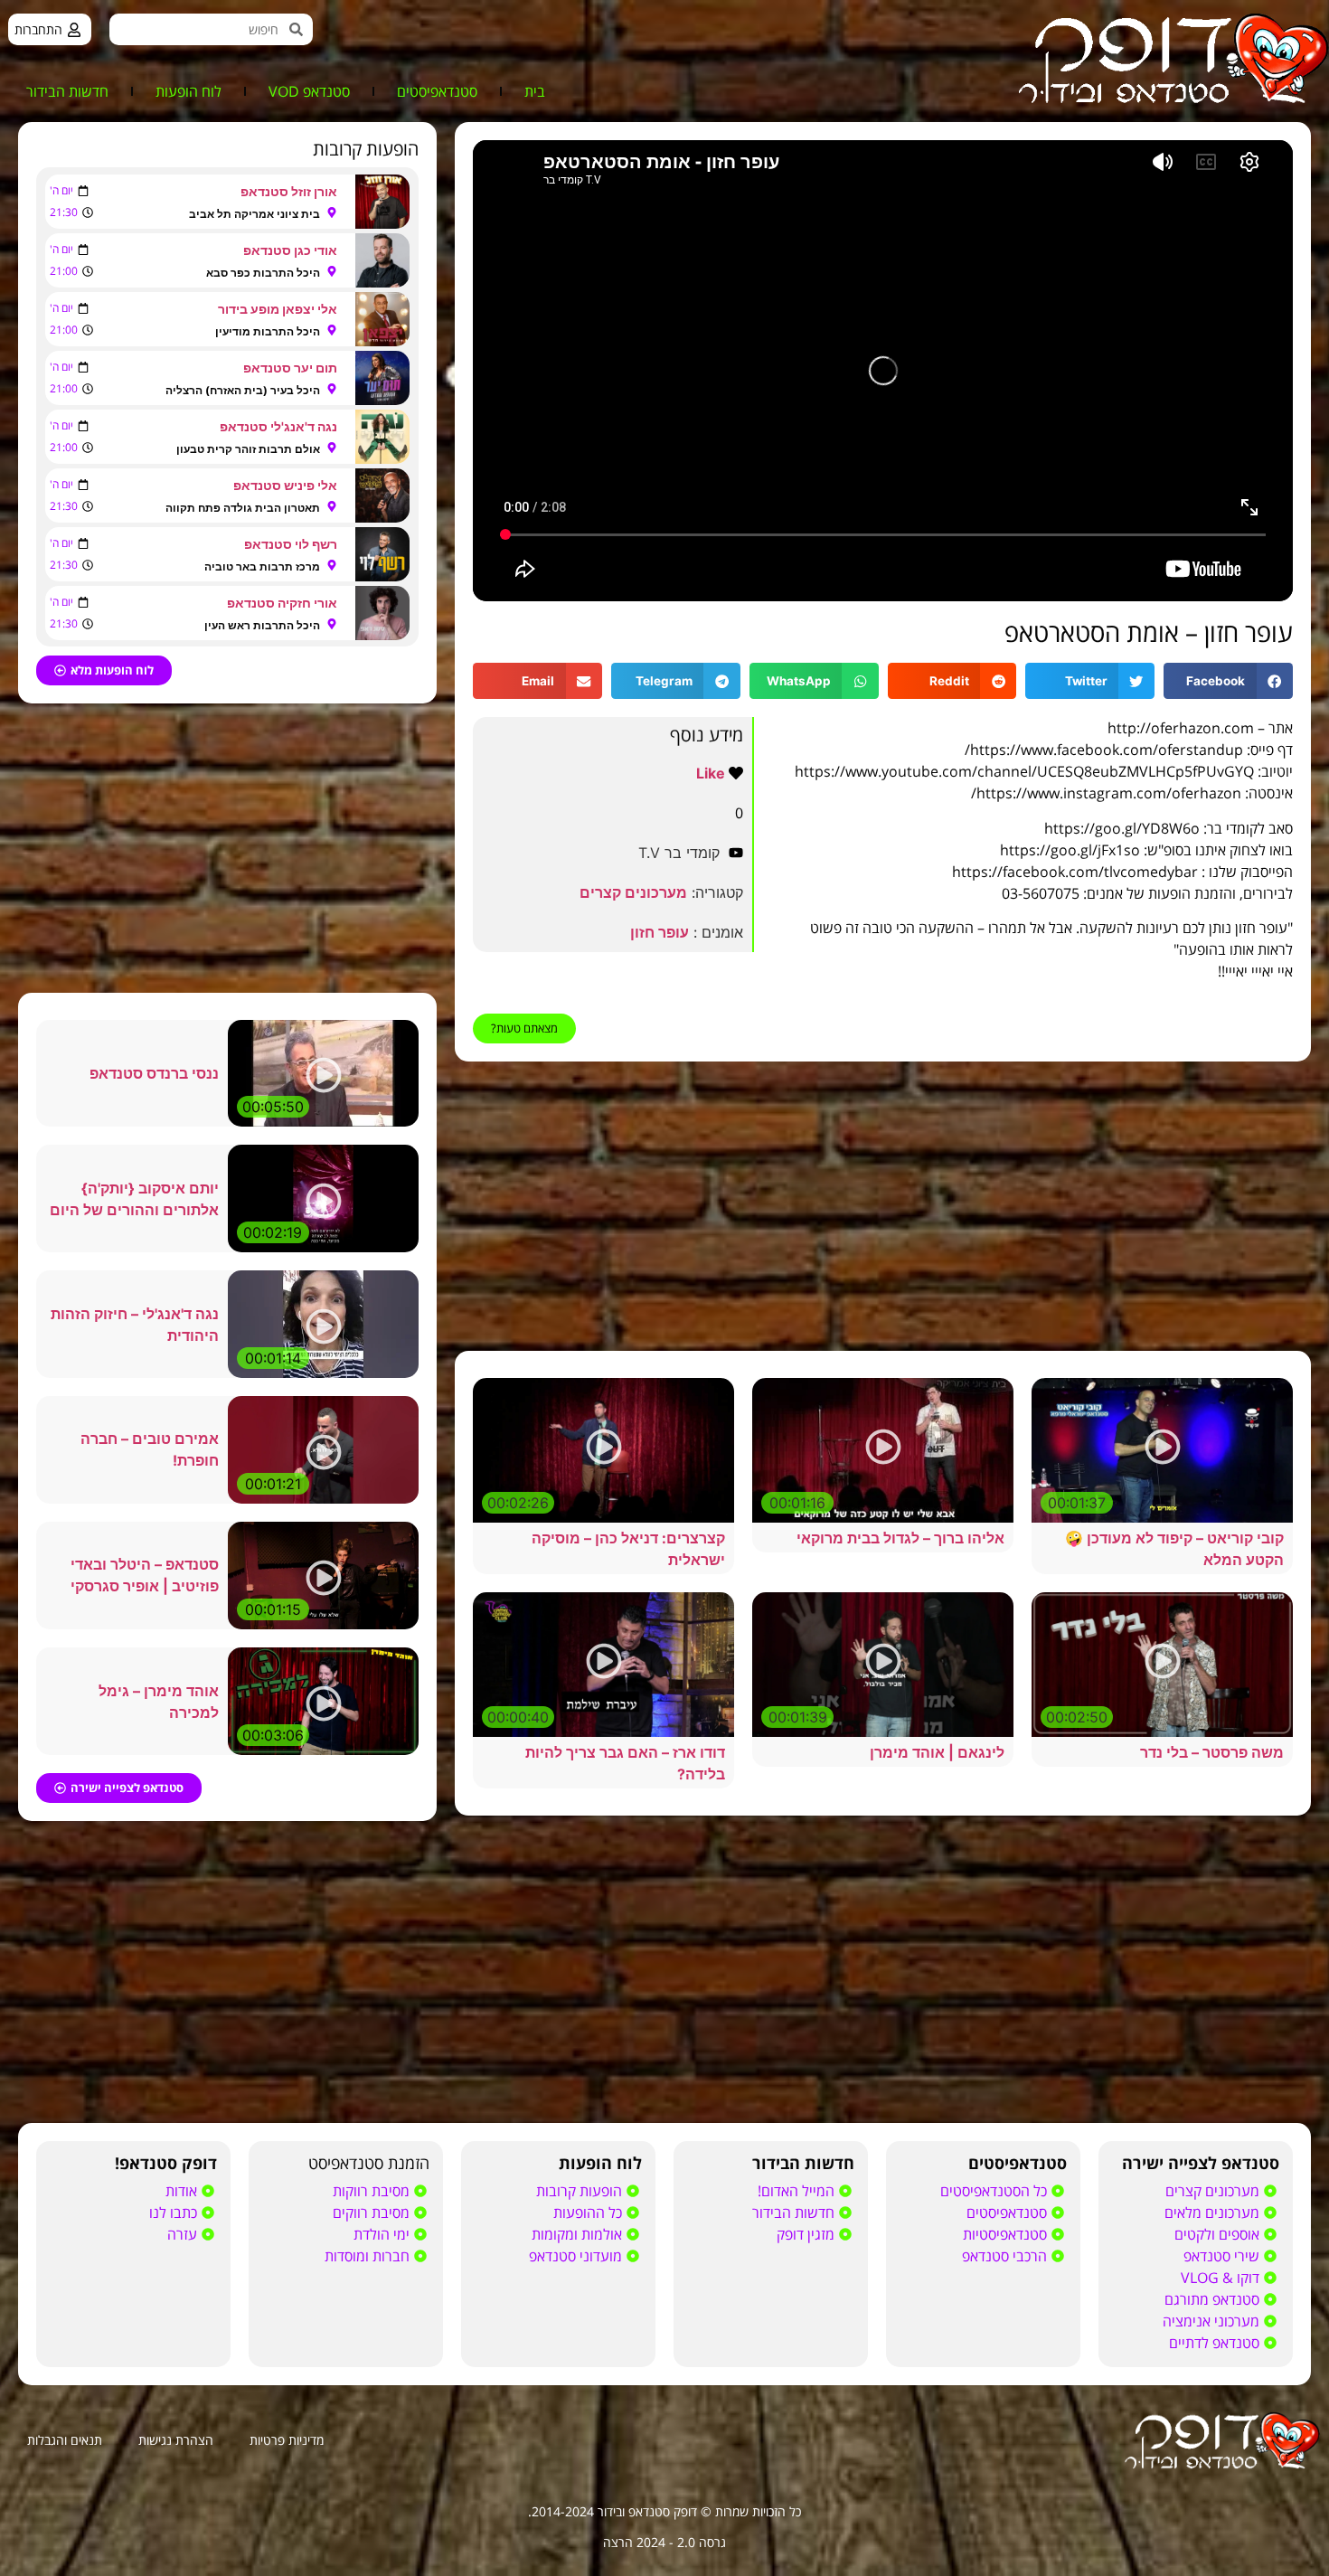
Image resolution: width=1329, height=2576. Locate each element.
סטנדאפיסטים (437, 91)
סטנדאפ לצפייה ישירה (1201, 2163)
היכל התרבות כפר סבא (263, 273)
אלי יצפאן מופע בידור (278, 309)
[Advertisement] (883, 1206)
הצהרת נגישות (176, 2440)
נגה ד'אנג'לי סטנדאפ (278, 426)
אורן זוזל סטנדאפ (289, 191)
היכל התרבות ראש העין (262, 625)
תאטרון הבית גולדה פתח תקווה (243, 508)
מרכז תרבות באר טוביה (262, 566)
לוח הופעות (189, 91)
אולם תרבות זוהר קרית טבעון (248, 449)
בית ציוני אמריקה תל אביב (254, 214)
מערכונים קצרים (633, 892)
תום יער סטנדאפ (290, 368)
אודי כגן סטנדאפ (290, 250)
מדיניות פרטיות (287, 2440)
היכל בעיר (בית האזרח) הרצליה (243, 390)
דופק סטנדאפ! (166, 2163)
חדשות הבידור (67, 91)
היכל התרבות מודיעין (268, 331)
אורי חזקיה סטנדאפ (282, 603)
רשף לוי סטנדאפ (291, 544)
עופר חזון (660, 932)
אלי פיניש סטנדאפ (285, 485)
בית (535, 91)
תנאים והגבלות (65, 2440)
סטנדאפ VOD (309, 91)
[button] (1228, 681)
